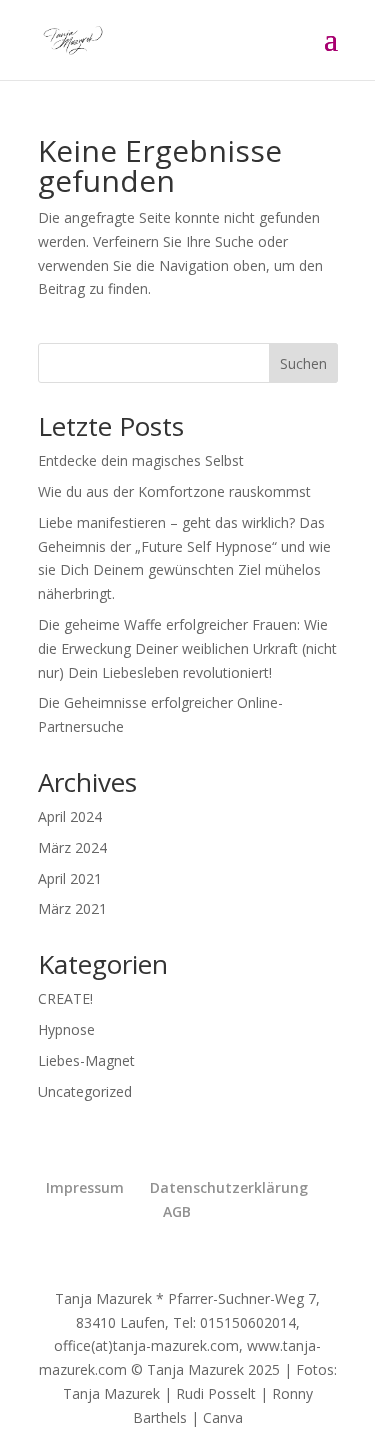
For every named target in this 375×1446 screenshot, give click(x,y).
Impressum (85, 1187)
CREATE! (65, 998)
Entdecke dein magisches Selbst (141, 460)
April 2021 (70, 878)
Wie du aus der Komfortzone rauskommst (174, 491)
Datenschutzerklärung (229, 1187)
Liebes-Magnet (86, 1060)
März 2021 (72, 908)
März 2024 (72, 847)
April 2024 (70, 816)
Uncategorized (85, 1091)
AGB (177, 1211)
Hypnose (66, 1029)
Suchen (303, 363)
